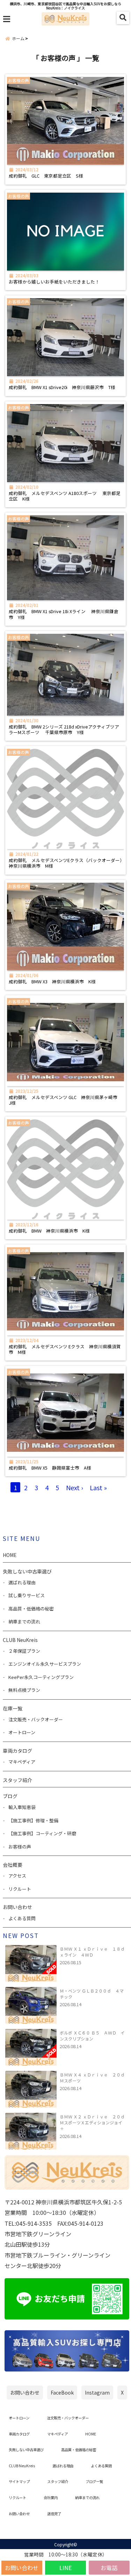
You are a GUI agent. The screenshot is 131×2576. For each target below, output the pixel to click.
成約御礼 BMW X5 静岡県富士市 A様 (52, 1468)
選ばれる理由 (22, 1582)
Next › (74, 1487)
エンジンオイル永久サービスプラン (45, 1664)
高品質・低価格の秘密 (31, 1609)
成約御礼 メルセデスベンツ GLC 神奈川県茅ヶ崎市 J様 (65, 1100)
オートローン (22, 1732)
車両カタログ (17, 1751)
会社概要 (13, 1865)
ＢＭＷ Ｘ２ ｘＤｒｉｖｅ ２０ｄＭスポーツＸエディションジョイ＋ (92, 2122)
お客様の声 (20, 1847)
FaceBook (62, 2392)
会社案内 (51, 2498)
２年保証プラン (24, 1651)
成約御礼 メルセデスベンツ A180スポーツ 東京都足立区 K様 (65, 496)
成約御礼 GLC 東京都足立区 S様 (48, 176)
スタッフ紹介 (17, 1780)
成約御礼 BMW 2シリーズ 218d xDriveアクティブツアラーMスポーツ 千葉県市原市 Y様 (64, 730)
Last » (98, 1487)
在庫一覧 (13, 1708)
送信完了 (54, 2514)
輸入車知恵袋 (22, 1807)
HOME (10, 1555)
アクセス (17, 1876)
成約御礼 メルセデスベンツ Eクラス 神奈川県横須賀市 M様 (65, 1350)
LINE (65, 2568)
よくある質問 (22, 1918)
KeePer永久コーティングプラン (41, 1677)
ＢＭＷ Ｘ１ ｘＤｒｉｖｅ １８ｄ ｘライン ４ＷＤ (92, 1952)
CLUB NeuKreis (22, 2466)
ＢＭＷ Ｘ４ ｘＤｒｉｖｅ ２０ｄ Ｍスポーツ (92, 2078)
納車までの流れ (24, 1621)
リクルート (20, 1889)
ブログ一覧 (94, 2481)
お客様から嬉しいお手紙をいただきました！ (54, 282)
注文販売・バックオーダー (36, 1719)
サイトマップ (19, 2481)
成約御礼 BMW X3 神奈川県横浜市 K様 (54, 982)
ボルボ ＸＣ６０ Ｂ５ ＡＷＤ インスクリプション (92, 2036)
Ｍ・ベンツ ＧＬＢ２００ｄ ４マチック (92, 1994)
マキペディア (22, 1762)
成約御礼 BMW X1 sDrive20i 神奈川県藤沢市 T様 (64, 387)
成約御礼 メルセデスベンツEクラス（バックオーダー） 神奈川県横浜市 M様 (65, 863)
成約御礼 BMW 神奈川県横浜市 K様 (52, 1231)
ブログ (10, 1796)
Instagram (97, 2392)
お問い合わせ (22, 2568)
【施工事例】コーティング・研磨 (42, 1833)
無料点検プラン (24, 1690)
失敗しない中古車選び (27, 1571)
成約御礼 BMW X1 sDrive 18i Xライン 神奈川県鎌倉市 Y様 (64, 614)
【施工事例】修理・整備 (33, 1820)
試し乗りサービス (27, 1595)
